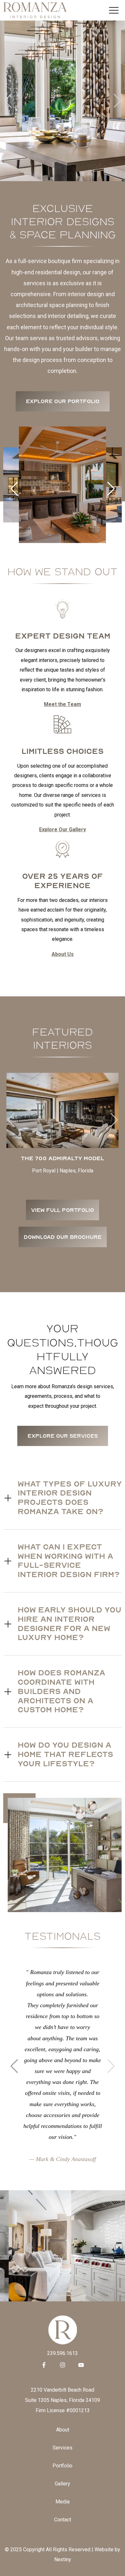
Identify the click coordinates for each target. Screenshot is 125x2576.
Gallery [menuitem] (63, 2484)
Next (117, 101)
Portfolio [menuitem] (63, 2466)
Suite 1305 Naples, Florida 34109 (63, 2400)
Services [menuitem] (63, 2448)
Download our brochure (63, 1237)
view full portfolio (63, 1210)
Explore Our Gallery (63, 829)
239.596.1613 (63, 2353)
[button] (111, 489)
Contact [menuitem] (63, 2520)
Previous (8, 101)
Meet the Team (63, 704)
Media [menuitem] (63, 2502)
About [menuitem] (63, 2430)
